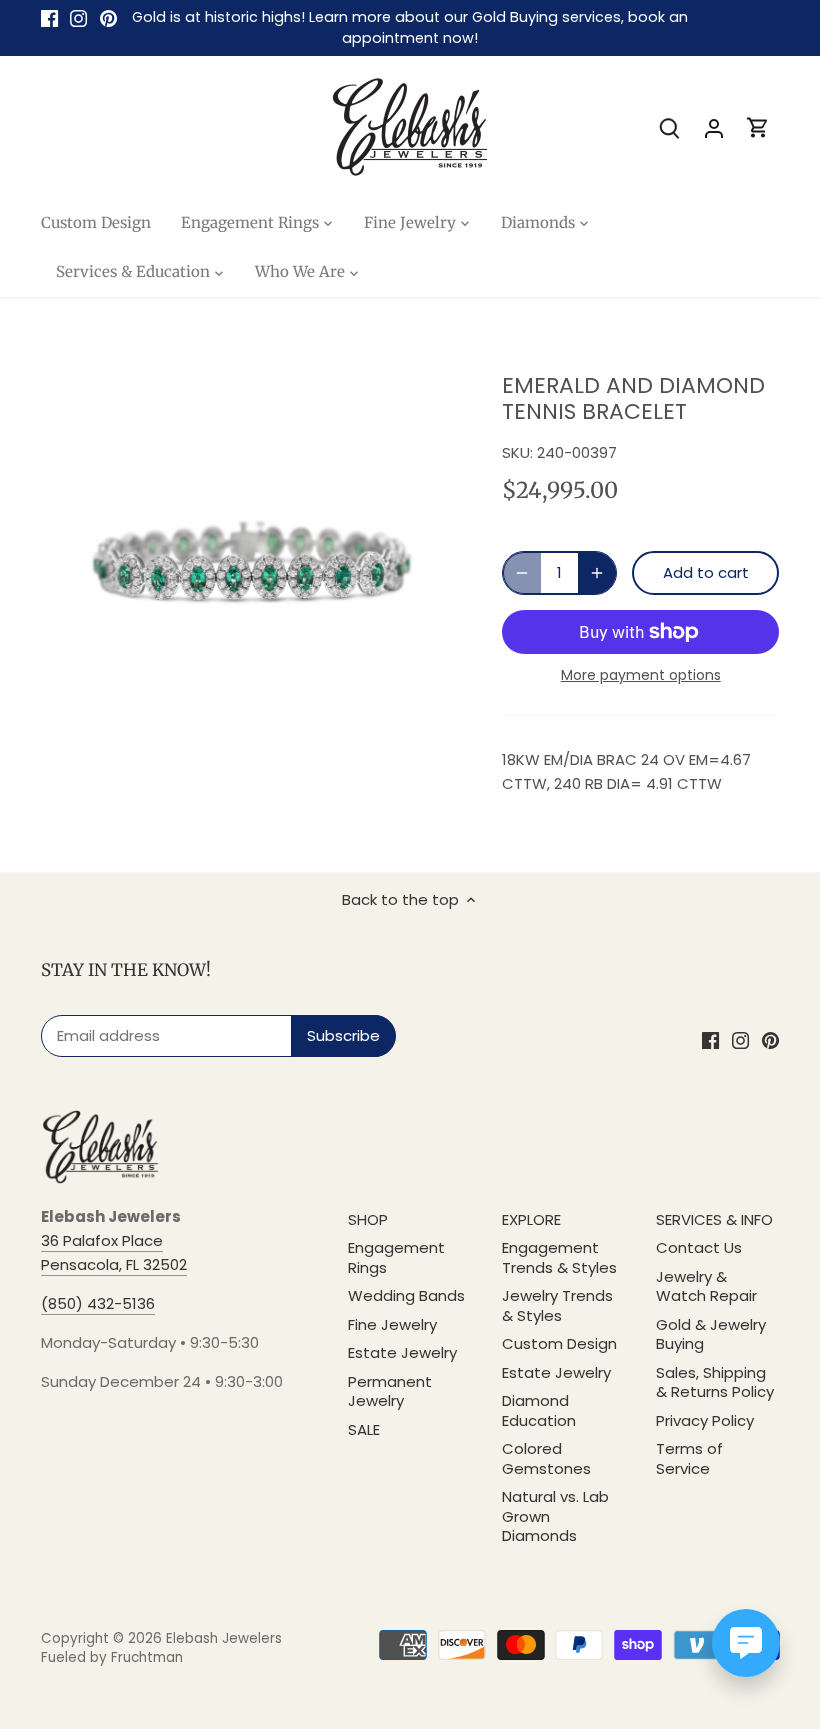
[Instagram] (78, 17)
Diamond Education (539, 1410)
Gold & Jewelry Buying (711, 1334)
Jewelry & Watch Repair (706, 1286)
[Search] (670, 127)
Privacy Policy (705, 1420)
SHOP (368, 1219)
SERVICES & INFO (714, 1219)
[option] (253, 562)
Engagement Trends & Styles (559, 1257)
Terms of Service (689, 1458)
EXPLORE (531, 1219)
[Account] (714, 127)
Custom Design (559, 1343)
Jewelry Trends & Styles (557, 1305)
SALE (364, 1429)
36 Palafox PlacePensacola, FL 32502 (114, 1252)
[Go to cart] (758, 127)
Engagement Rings (396, 1257)
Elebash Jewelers (224, 1638)
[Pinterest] (108, 17)
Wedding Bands (406, 1295)
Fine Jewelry (392, 1324)
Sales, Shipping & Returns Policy (715, 1382)
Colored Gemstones (546, 1458)
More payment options (641, 675)
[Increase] (597, 573)
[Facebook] (49, 17)
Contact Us (699, 1247)
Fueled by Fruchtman (112, 1657)
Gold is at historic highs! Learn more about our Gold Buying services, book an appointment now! (410, 27)
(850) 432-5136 (98, 1303)
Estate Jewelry (402, 1352)
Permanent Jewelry (390, 1391)
